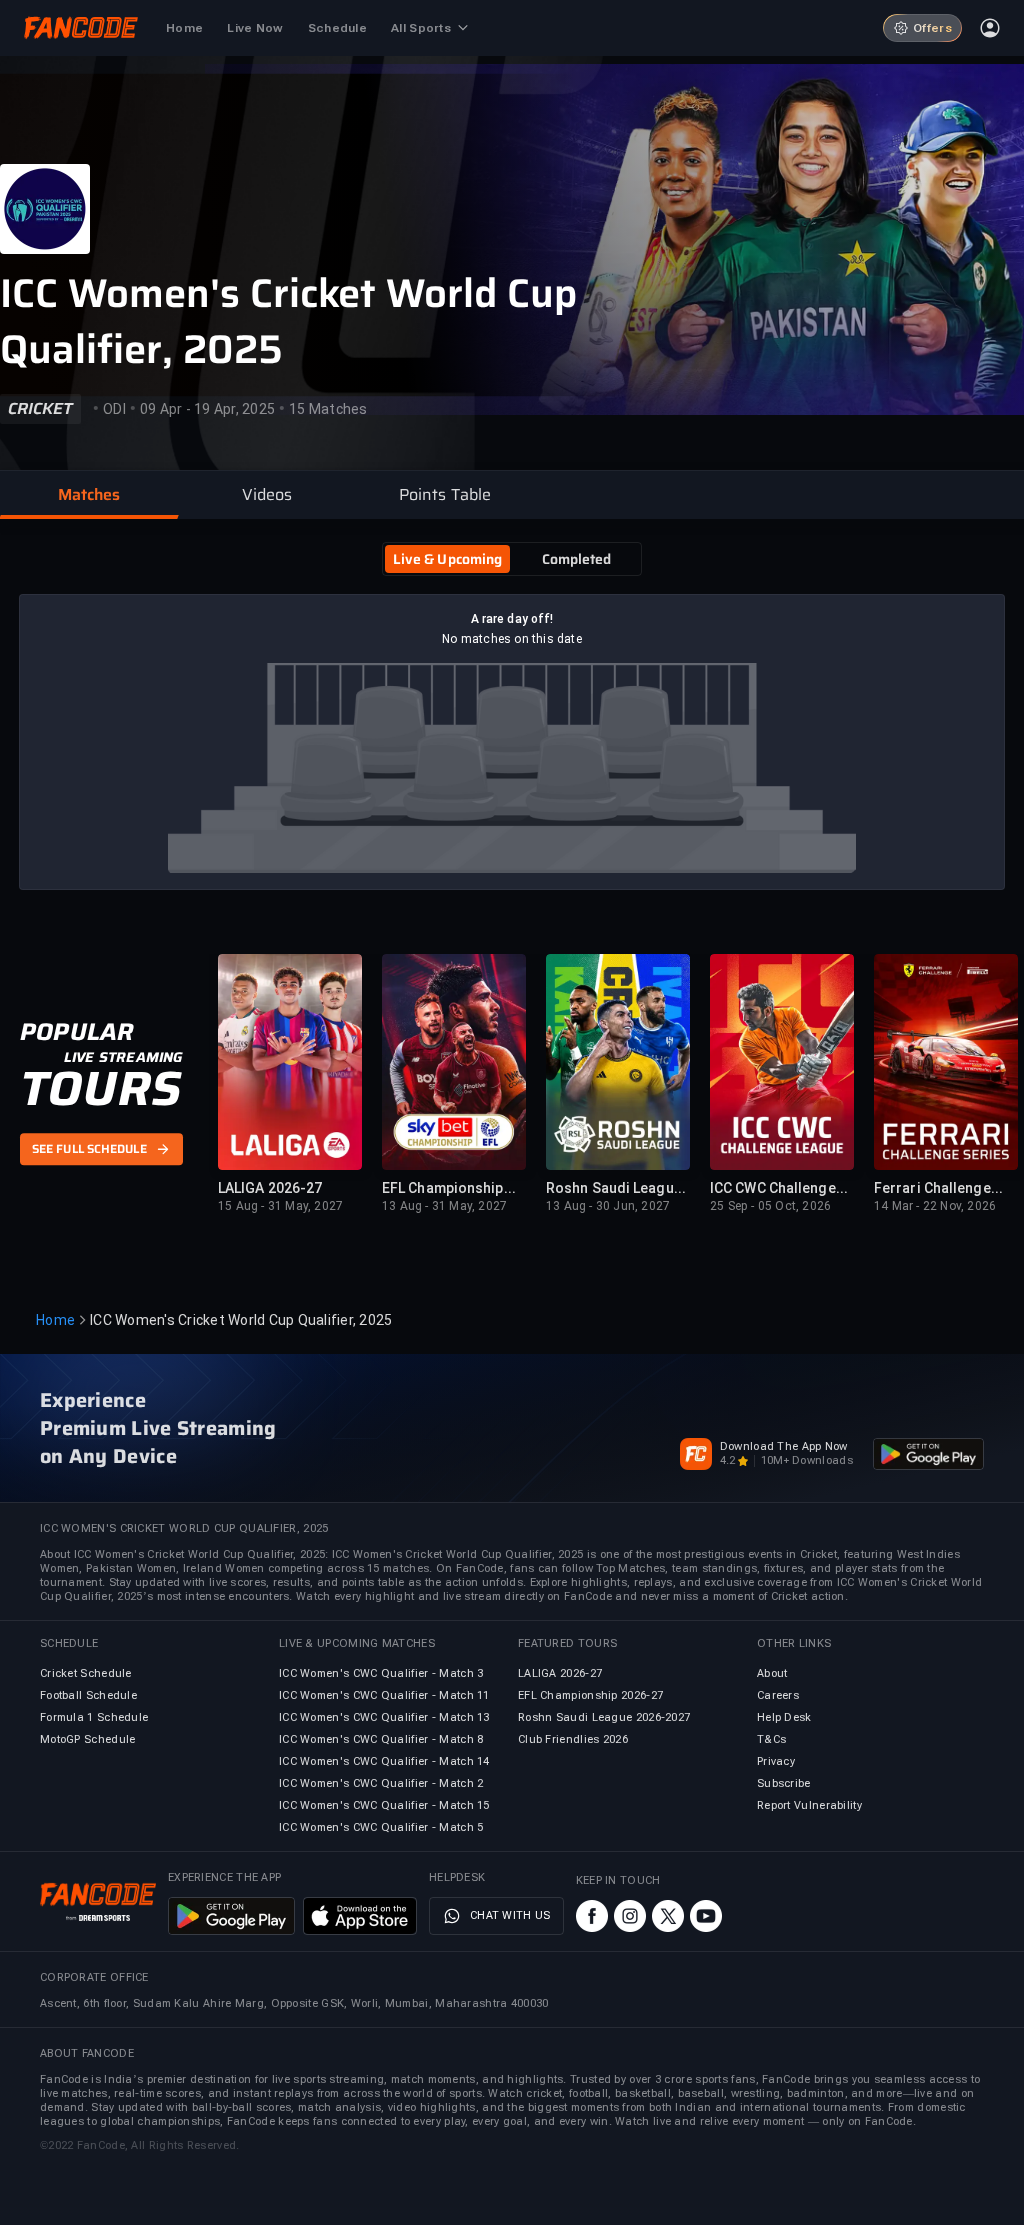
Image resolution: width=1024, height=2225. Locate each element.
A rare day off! (512, 619)
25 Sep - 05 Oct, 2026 (770, 1206)
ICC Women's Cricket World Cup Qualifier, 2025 (288, 322)
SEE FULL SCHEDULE (89, 1150)
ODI (114, 409)
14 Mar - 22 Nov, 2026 (935, 1206)
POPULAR (76, 1032)
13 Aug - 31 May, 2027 (444, 1206)
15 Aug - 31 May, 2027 (280, 1206)
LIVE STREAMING (123, 1057)
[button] (89, 495)
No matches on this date (512, 639)
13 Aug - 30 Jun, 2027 (608, 1206)
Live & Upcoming (448, 559)
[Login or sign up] (990, 28)
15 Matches (328, 409)
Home (55, 1320)
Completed (577, 559)
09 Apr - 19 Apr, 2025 (207, 409)
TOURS (100, 1089)
